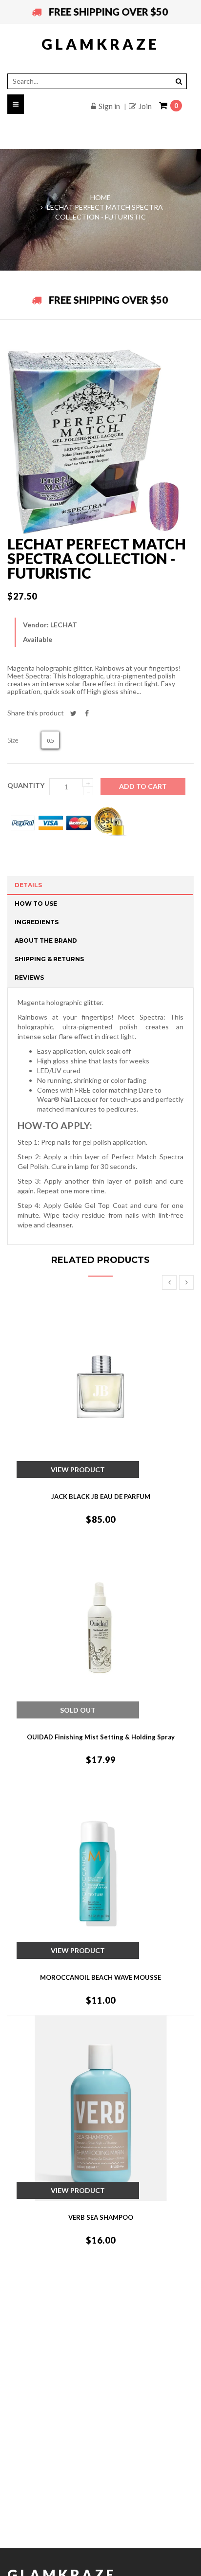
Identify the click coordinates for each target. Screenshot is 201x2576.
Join (145, 106)
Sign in (109, 106)
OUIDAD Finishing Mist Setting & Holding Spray (101, 1737)
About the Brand (46, 941)
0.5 (50, 740)
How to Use (36, 904)
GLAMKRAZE (100, 44)
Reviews (29, 977)
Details (28, 885)
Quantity (26, 785)
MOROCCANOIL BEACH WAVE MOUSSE (100, 1977)
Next (186, 1282)
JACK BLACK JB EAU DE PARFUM (101, 1497)
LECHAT (64, 625)
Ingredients (37, 922)
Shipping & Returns (49, 959)
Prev (169, 1282)
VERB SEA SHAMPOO (101, 2217)
